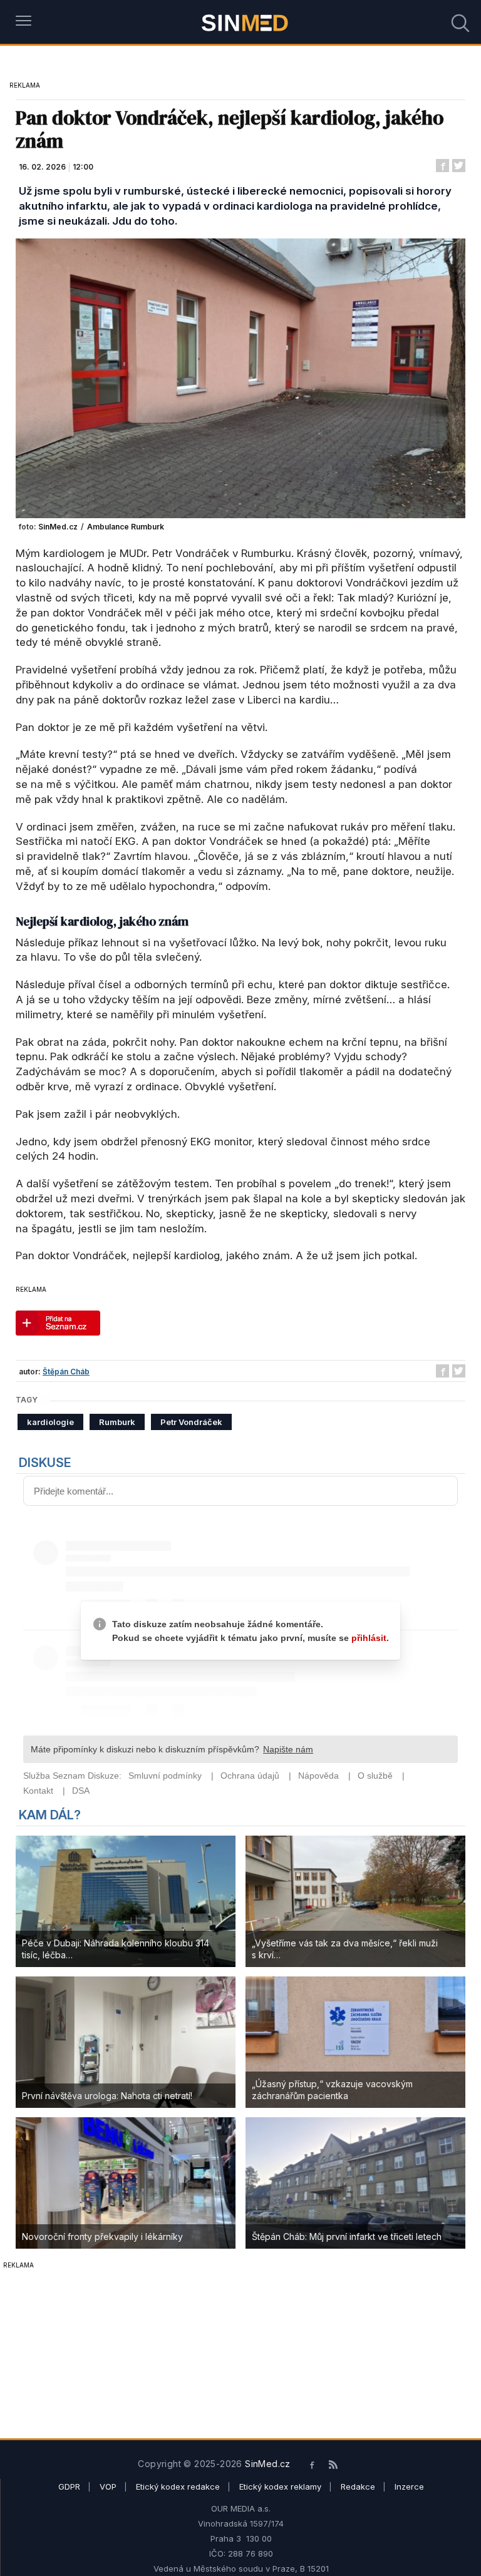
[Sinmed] (246, 22)
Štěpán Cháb (66, 1372)
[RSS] (334, 2466)
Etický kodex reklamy (280, 2487)
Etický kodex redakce (178, 2487)
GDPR (69, 2487)
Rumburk (117, 1422)
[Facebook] (311, 2466)
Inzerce (409, 2487)
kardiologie (50, 1422)
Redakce (358, 2487)
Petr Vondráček (191, 1422)
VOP (108, 2487)
